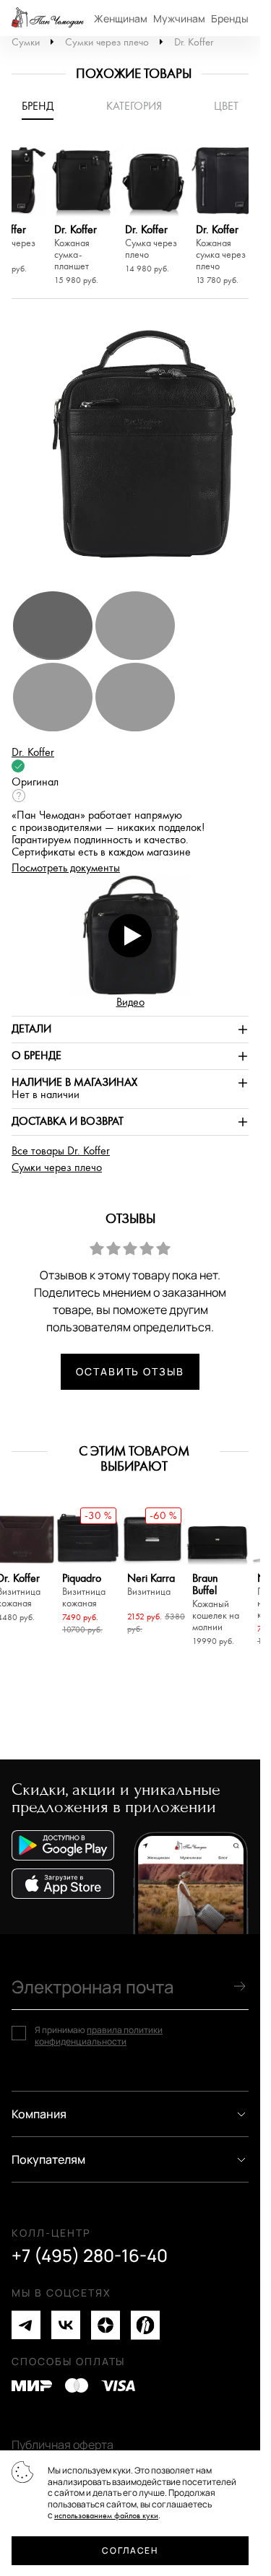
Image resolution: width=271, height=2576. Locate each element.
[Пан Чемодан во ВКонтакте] (66, 2325)
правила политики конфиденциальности (99, 2036)
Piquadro (84, 1591)
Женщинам (121, 18)
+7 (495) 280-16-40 (90, 2255)
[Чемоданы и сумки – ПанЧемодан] (48, 18)
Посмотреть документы (66, 868)
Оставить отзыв (130, 1371)
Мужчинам (179, 18)
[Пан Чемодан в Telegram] (26, 2325)
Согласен (130, 2550)
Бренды (230, 18)
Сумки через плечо (107, 42)
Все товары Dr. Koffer (61, 1151)
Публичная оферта (63, 2445)
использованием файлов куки (106, 2516)
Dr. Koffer (194, 42)
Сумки (26, 42)
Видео (130, 1002)
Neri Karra (151, 1585)
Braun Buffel (216, 1603)
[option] (82, 218)
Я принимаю (99, 2036)
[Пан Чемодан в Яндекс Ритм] (145, 2325)
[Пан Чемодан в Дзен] (106, 2325)
